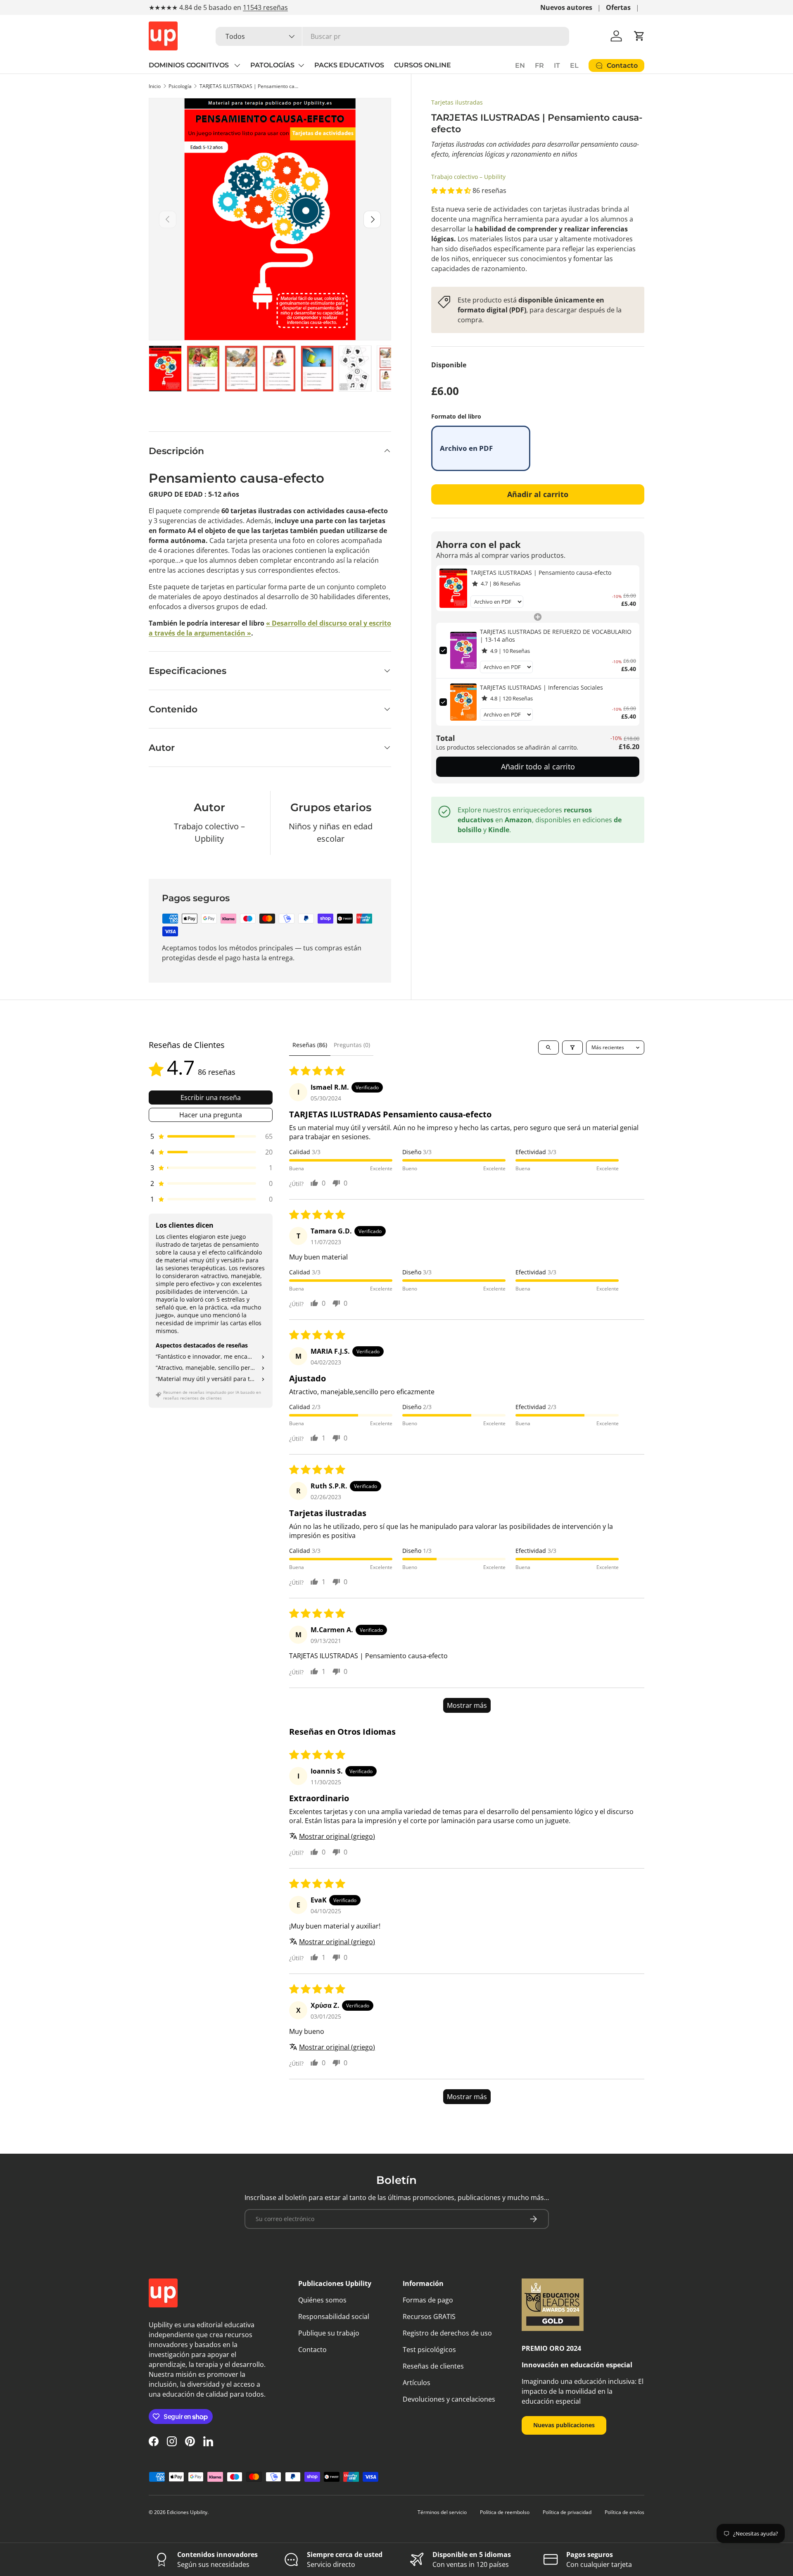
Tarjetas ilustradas (457, 102)
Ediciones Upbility (187, 2512)
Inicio (155, 86)
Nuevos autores (566, 7)
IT (557, 65)
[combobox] (392, 36)
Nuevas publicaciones (564, 2425)
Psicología (180, 86)
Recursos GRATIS (429, 2316)
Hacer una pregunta (211, 1115)
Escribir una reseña (211, 1098)
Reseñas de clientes (433, 2366)
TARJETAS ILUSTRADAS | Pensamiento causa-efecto (249, 86)
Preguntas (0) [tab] (352, 1045)
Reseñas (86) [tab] (310, 1045)
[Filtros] (572, 1048)
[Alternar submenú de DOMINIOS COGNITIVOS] (237, 65)
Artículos (417, 2383)
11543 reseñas (265, 7)
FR (539, 65)
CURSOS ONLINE (423, 65)
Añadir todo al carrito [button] (538, 767)
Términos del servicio (442, 2512)
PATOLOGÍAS (272, 65)
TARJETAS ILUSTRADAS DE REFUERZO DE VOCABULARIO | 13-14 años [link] (556, 636)
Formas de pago (428, 2300)
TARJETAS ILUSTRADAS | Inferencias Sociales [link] (541, 687)
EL (574, 65)
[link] (453, 588)
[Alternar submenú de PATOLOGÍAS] (301, 65)
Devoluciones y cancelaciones (449, 2399)
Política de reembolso (505, 2512)
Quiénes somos (322, 2300)
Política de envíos (624, 2512)
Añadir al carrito (538, 494)
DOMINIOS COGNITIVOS (190, 65)
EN (520, 65)
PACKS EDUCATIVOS (349, 65)
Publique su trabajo (329, 2333)
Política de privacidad (567, 2512)
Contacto (312, 2350)
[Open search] (548, 1048)
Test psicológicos (429, 2350)
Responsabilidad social (334, 2316)
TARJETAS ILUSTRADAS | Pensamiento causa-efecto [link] (541, 573)
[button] (639, 36)
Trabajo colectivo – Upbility (468, 177)
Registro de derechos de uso (447, 2333)
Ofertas (618, 7)
